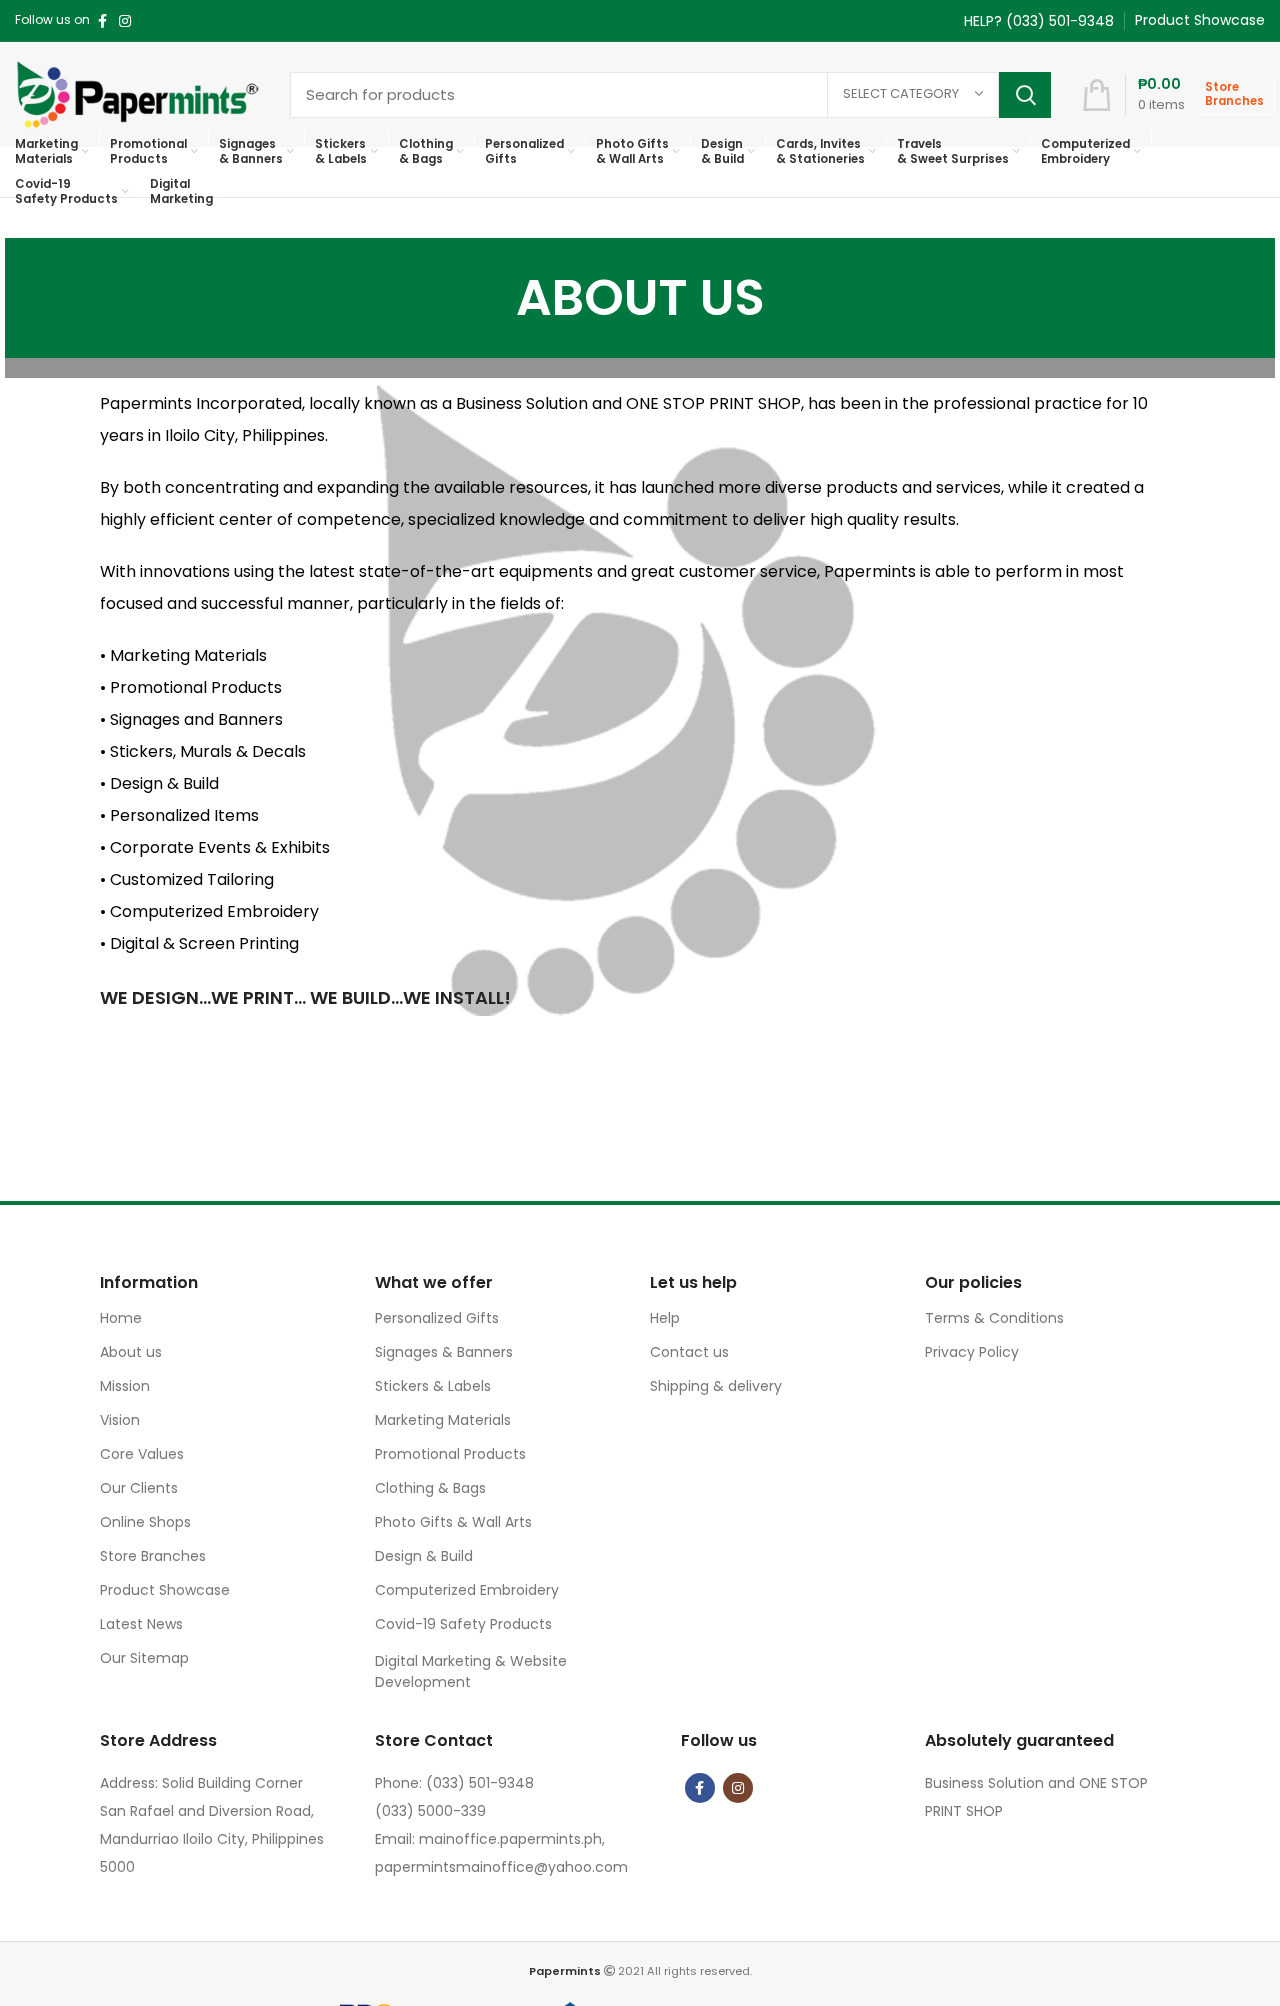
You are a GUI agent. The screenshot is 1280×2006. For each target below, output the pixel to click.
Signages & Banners (444, 1352)
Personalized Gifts (437, 1318)
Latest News (141, 1624)
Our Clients (139, 1488)
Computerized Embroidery (467, 1590)
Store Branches (153, 1556)
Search (1025, 95)
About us (131, 1352)
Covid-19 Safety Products (463, 1624)
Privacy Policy (972, 1352)
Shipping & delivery (716, 1386)
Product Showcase (165, 1590)
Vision (120, 1420)
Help (665, 1318)
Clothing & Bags (430, 1488)
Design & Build (424, 1556)
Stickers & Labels (433, 1386)
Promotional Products (450, 1454)
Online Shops (145, 1522)
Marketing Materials (443, 1420)
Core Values (142, 1454)
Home (121, 1318)
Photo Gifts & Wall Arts (453, 1522)
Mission (125, 1386)
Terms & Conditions (994, 1318)
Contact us (689, 1352)
